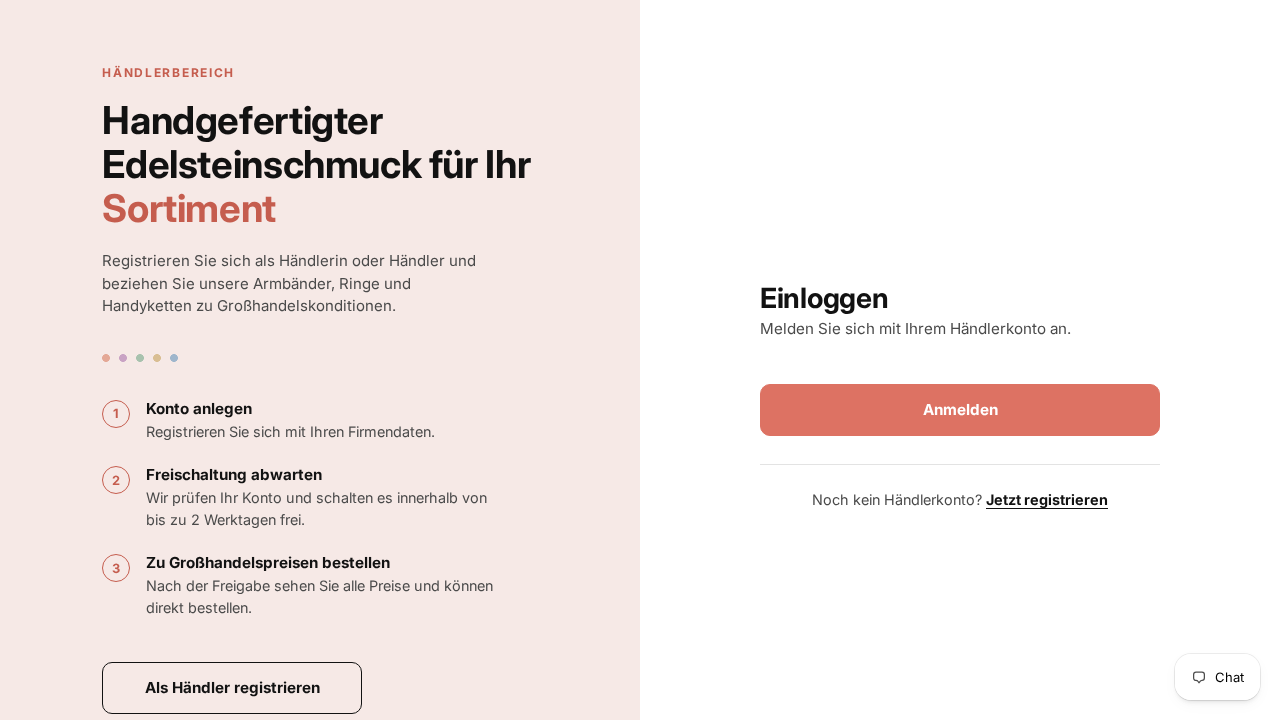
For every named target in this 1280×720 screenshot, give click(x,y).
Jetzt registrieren (1047, 499)
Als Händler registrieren (232, 687)
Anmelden (960, 409)
